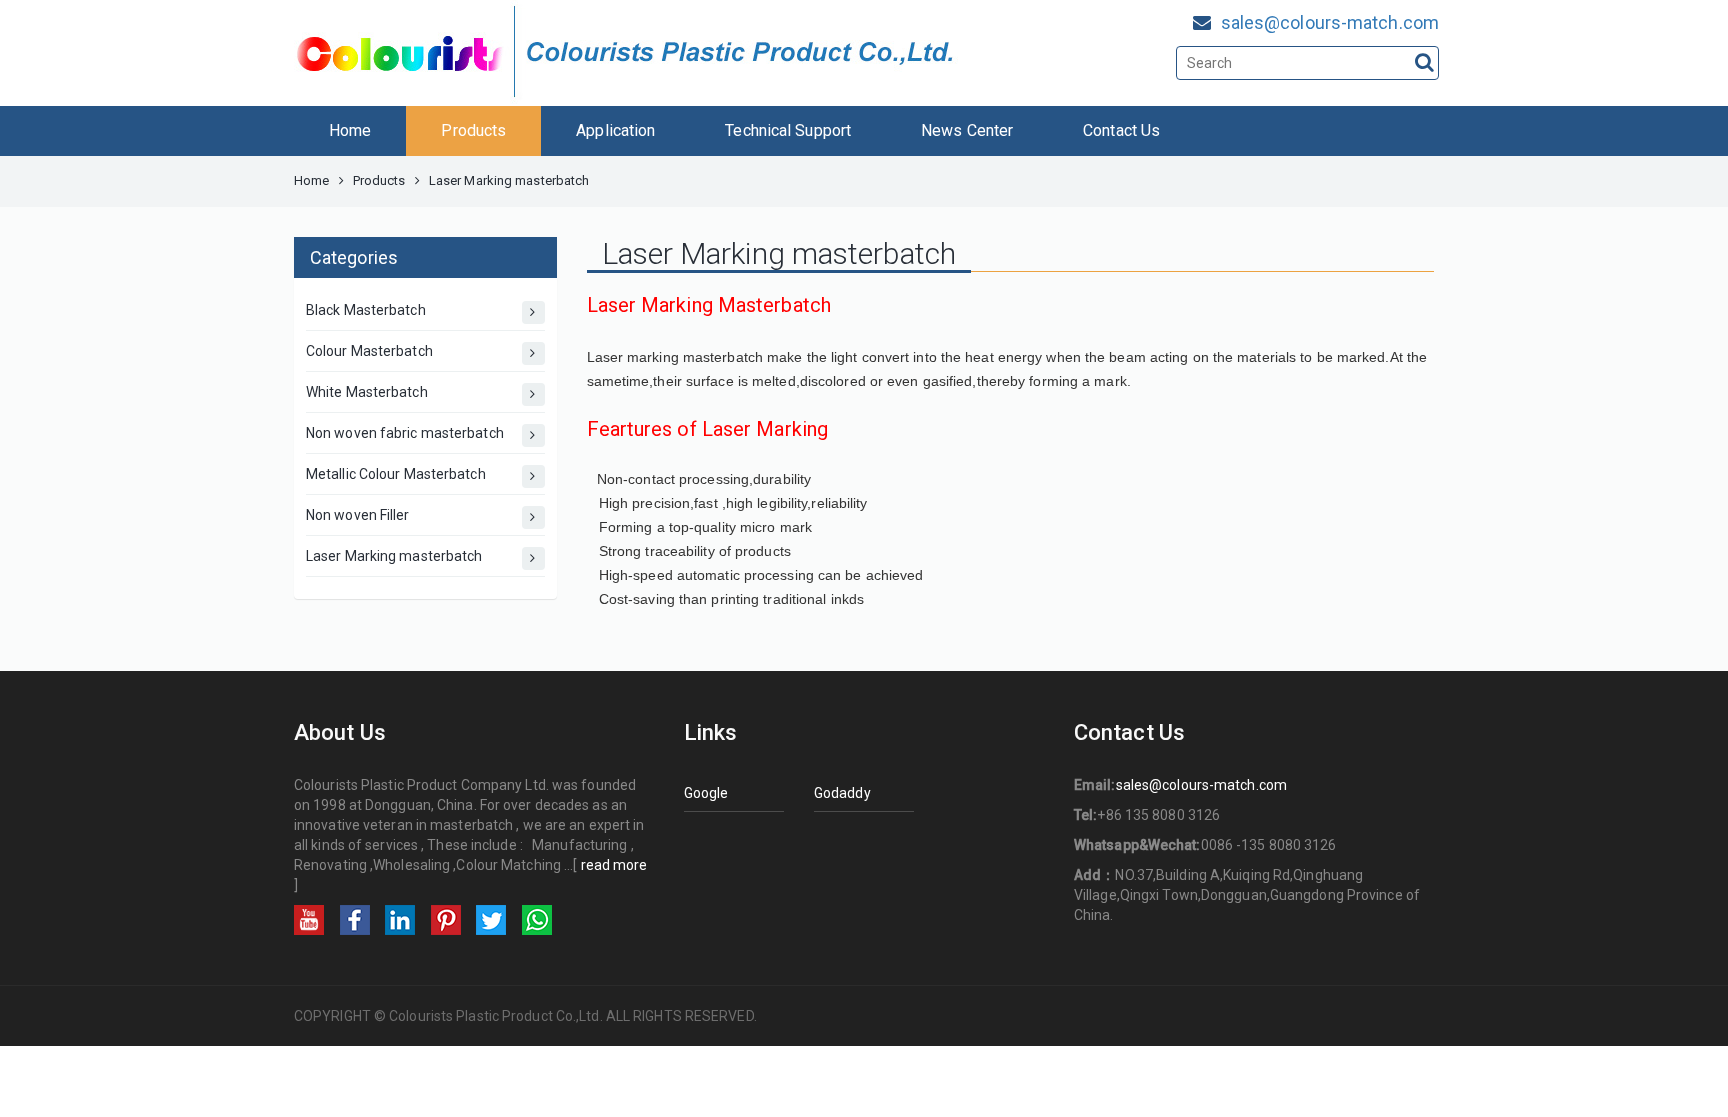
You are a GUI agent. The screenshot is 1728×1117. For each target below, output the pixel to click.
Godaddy (842, 793)
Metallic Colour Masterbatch (396, 474)
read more (614, 865)
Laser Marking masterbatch (394, 556)
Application (615, 130)
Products (473, 130)
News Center (967, 130)
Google (706, 793)
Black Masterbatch (366, 310)
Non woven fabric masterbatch (405, 433)
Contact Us (1121, 130)
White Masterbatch (367, 392)
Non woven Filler (358, 515)
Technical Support (788, 130)
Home (350, 130)
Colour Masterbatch (369, 351)
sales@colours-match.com (1330, 22)
